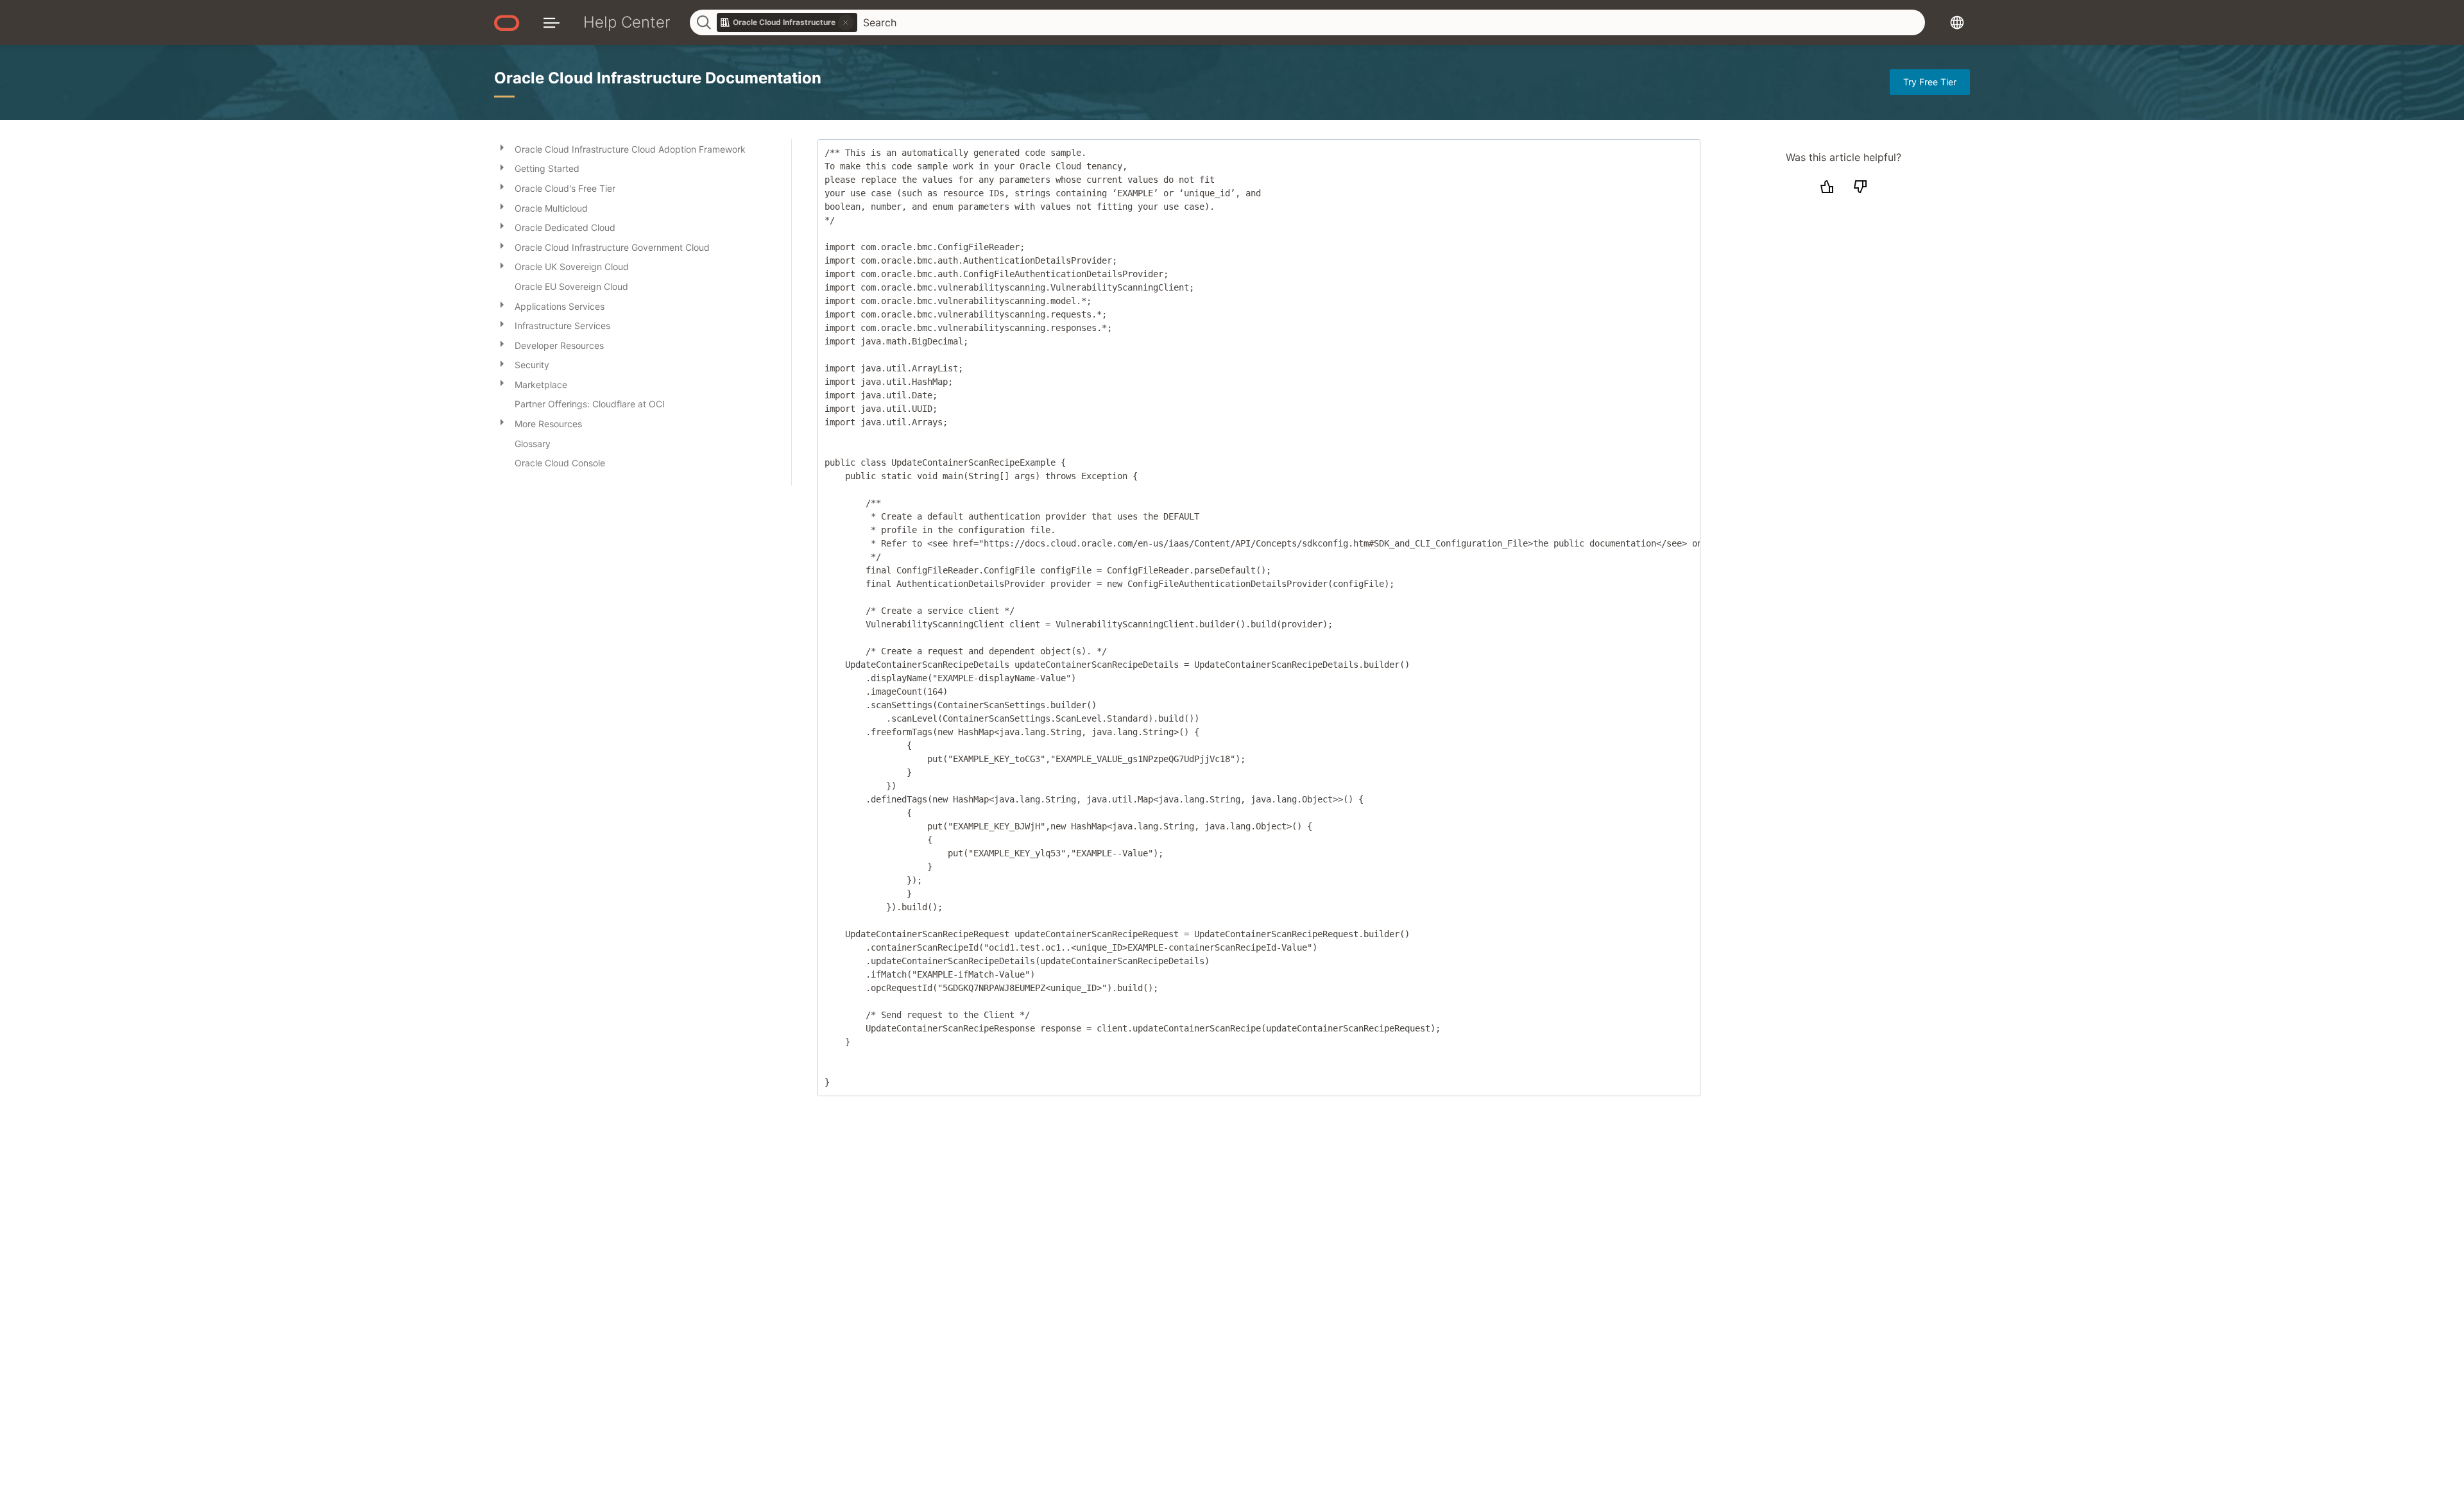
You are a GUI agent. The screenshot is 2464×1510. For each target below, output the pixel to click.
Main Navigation (552, 22)
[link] (787, 22)
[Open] (502, 147)
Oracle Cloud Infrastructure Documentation (658, 78)
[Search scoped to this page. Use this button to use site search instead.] (846, 22)
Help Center (627, 22)
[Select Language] (1957, 22)
